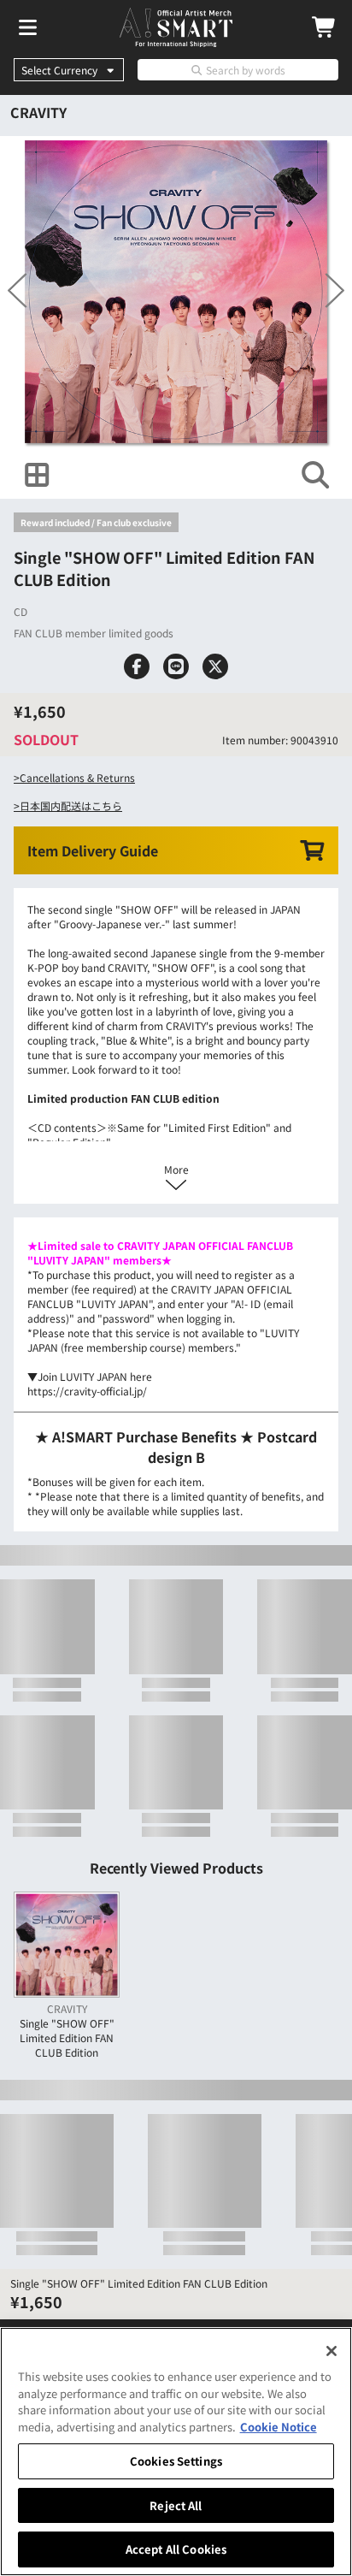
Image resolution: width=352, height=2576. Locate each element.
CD (21, 655)
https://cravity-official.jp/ (87, 1521)
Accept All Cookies (176, 2549)
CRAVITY (38, 112)
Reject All (176, 2505)
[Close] (331, 2351)
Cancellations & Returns (77, 865)
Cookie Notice (279, 2427)
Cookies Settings (176, 2461)
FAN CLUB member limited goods (94, 676)
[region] (176, 2452)
